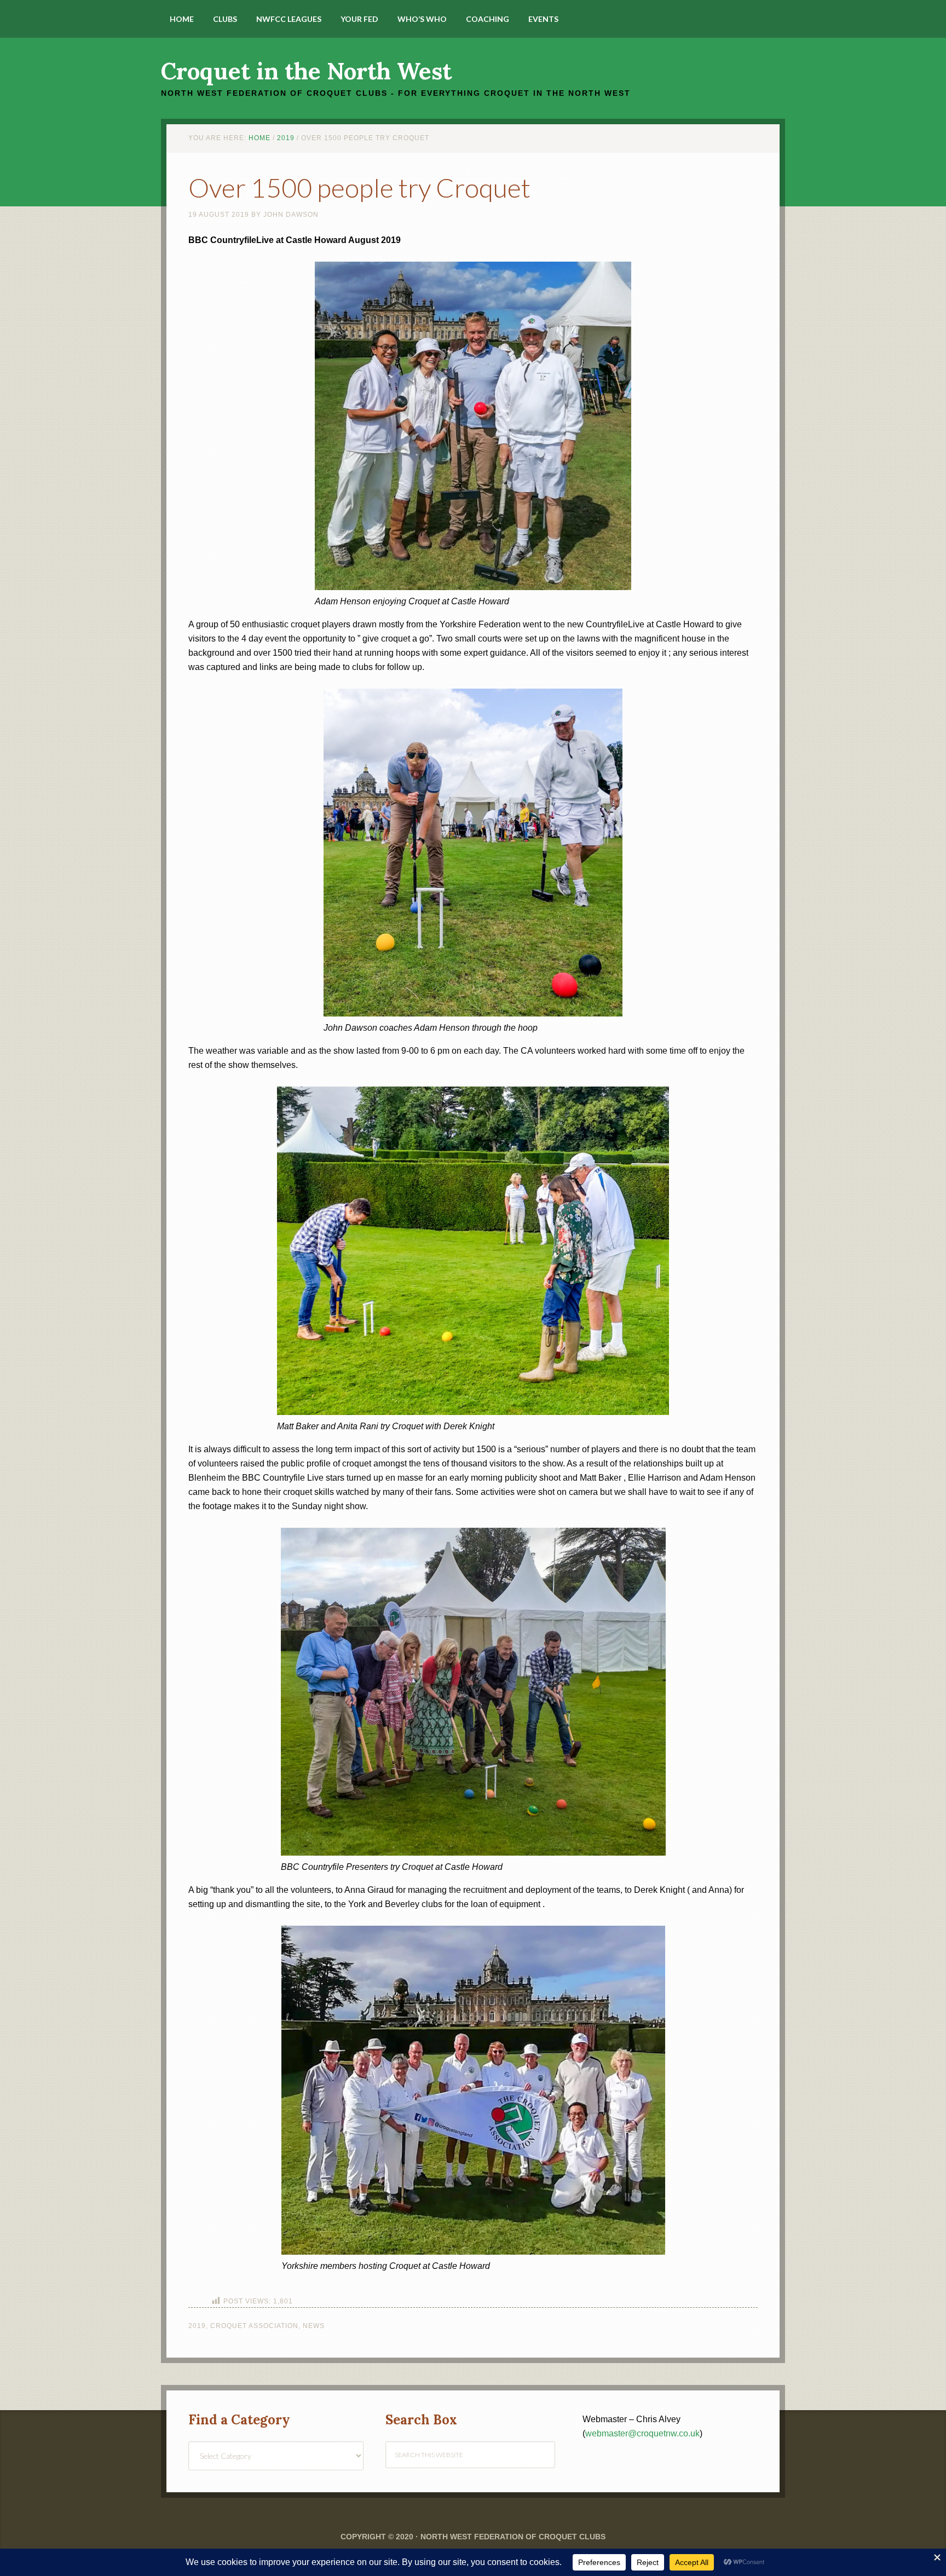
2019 (197, 2326)
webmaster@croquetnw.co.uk (642, 2433)
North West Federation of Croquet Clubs (513, 2537)
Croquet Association (254, 2326)
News (314, 2326)
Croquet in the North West (306, 71)
